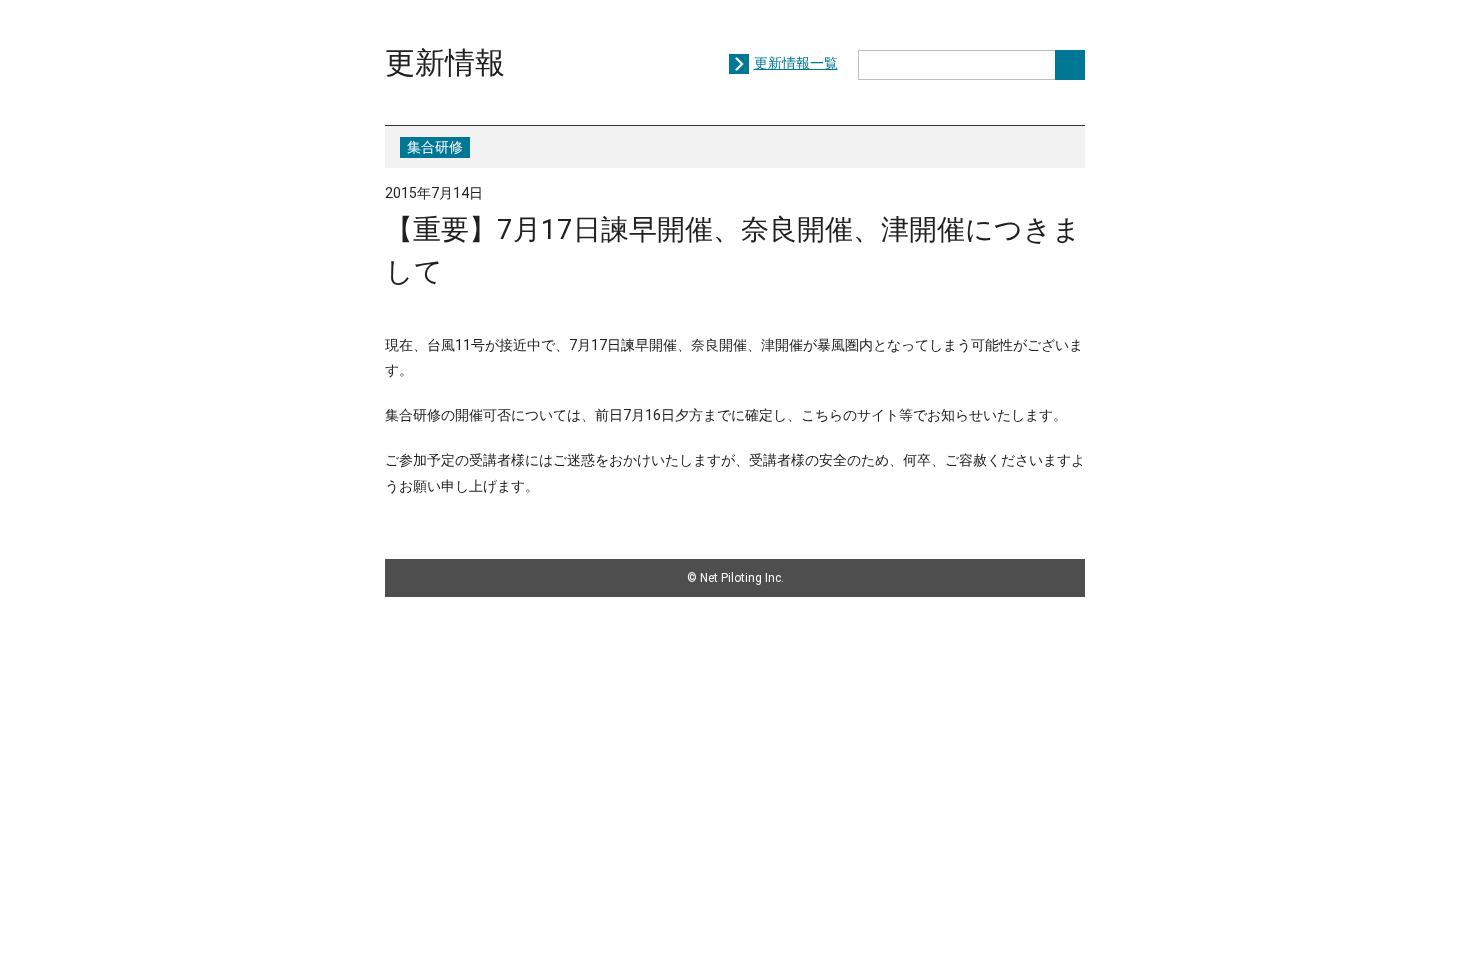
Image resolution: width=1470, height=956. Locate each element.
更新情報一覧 (796, 63)
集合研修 (435, 147)
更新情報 (445, 62)
